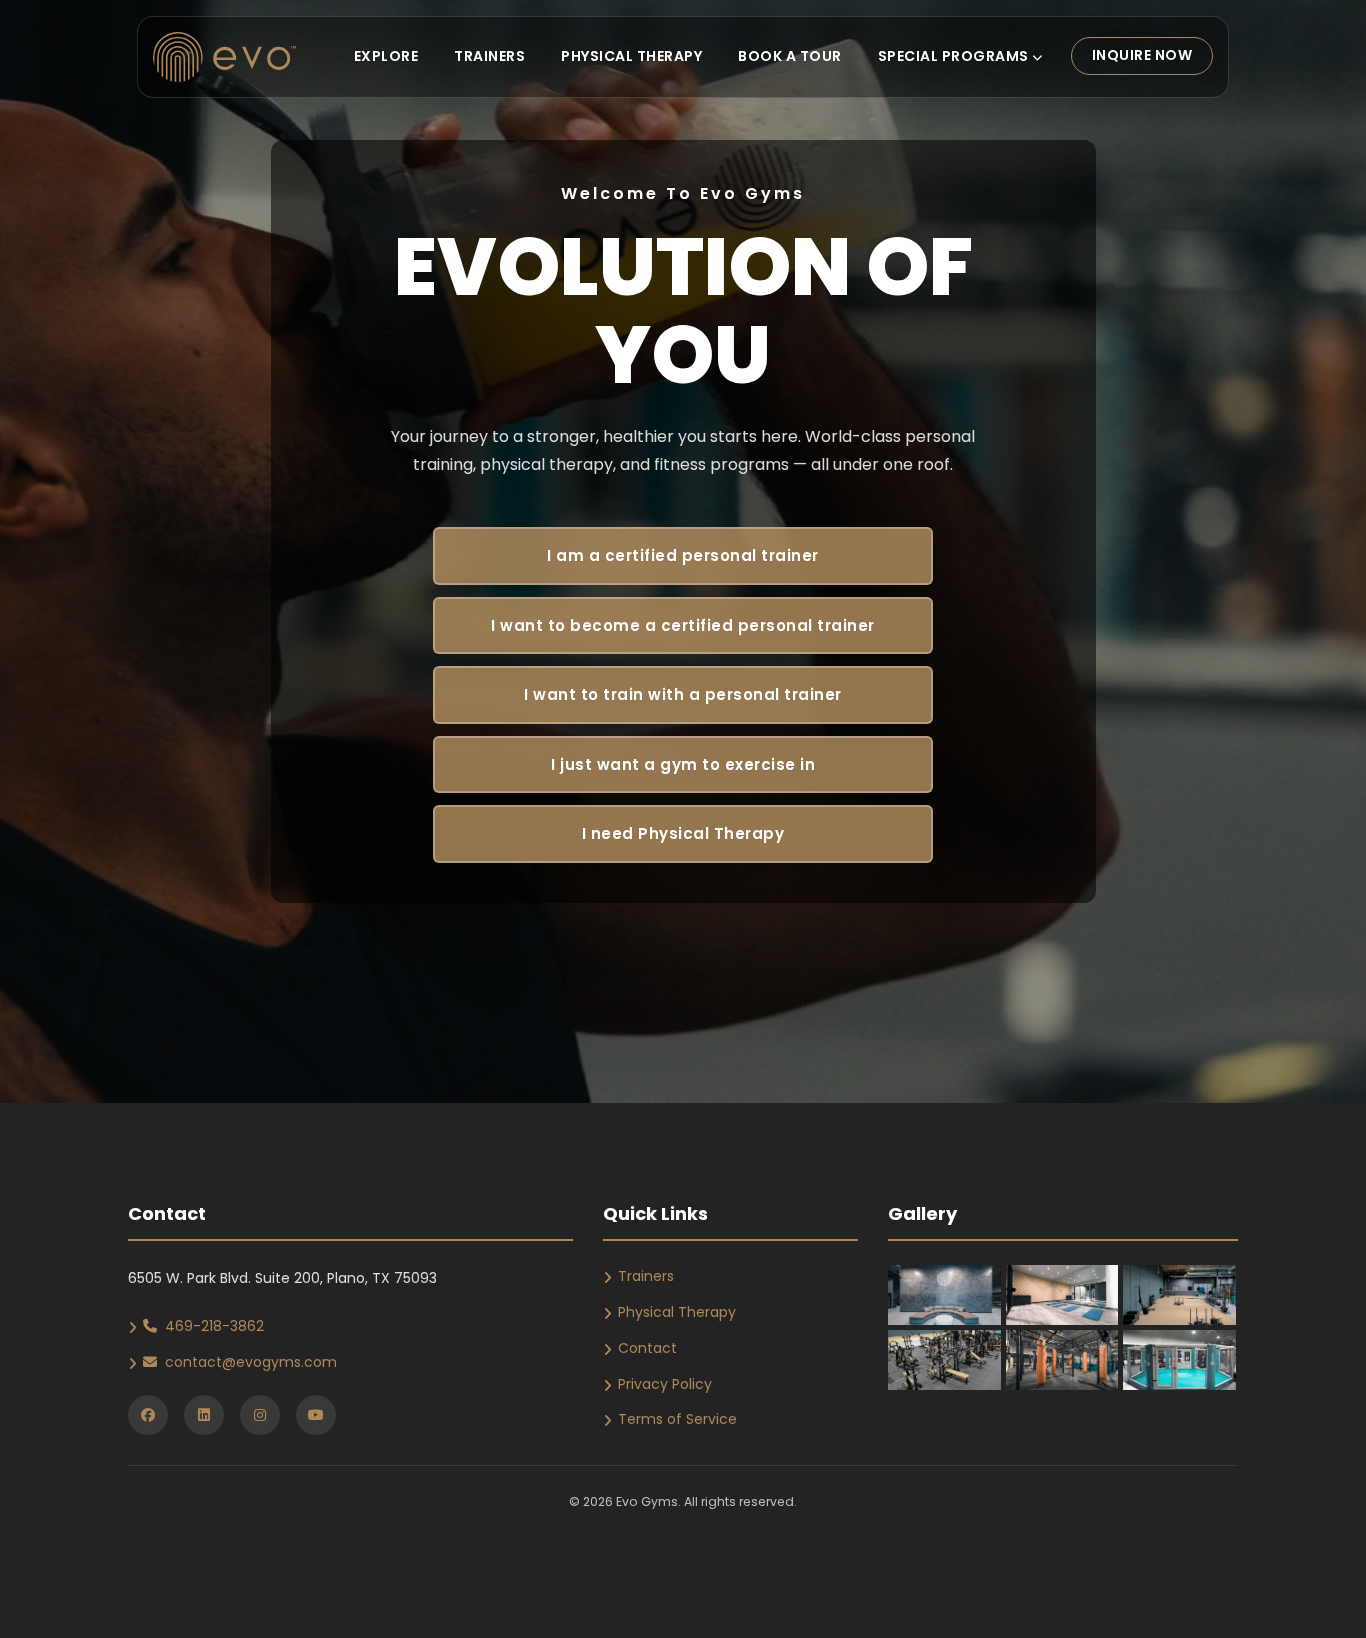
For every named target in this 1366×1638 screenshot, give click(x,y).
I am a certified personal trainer (683, 555)
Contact (647, 1348)
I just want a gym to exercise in (683, 764)
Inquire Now (1142, 55)
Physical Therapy (631, 56)
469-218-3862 (214, 1326)
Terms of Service (677, 1419)
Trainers (489, 56)
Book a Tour (790, 56)
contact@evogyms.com (251, 1362)
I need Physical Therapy (683, 833)
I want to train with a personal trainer (683, 694)
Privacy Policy (665, 1384)
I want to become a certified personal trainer (683, 625)
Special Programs (955, 56)
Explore (386, 56)
